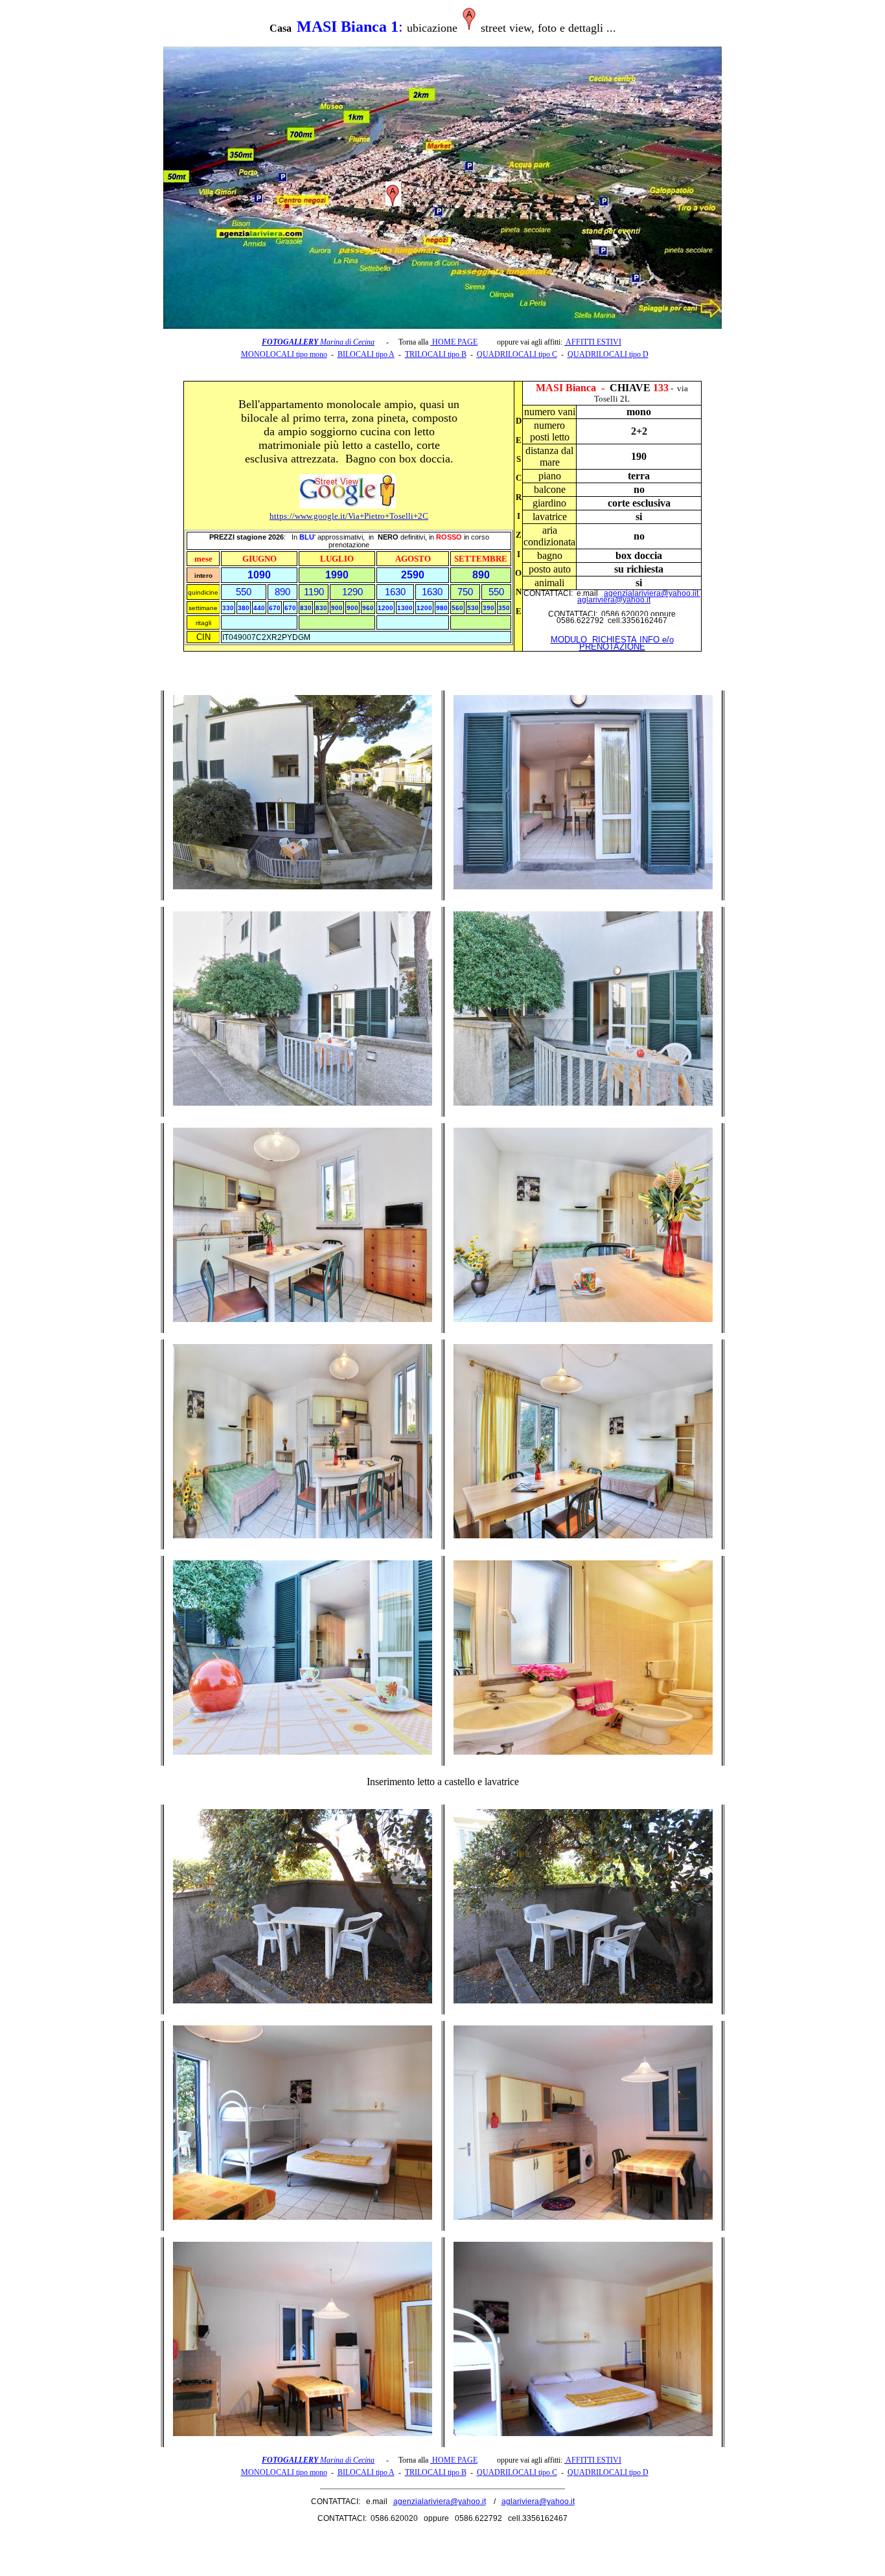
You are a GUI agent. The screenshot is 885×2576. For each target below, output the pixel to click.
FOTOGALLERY (291, 342)
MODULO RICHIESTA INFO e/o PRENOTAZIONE (612, 643)
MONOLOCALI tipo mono (284, 354)
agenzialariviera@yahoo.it (440, 2502)
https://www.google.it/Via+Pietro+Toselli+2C (349, 516)
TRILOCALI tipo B (436, 354)
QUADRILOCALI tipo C (517, 354)
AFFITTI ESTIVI (593, 342)
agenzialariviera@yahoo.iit (652, 593)
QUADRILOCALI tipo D (608, 354)
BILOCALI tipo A (366, 354)
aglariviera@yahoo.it (614, 600)
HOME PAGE (454, 342)
